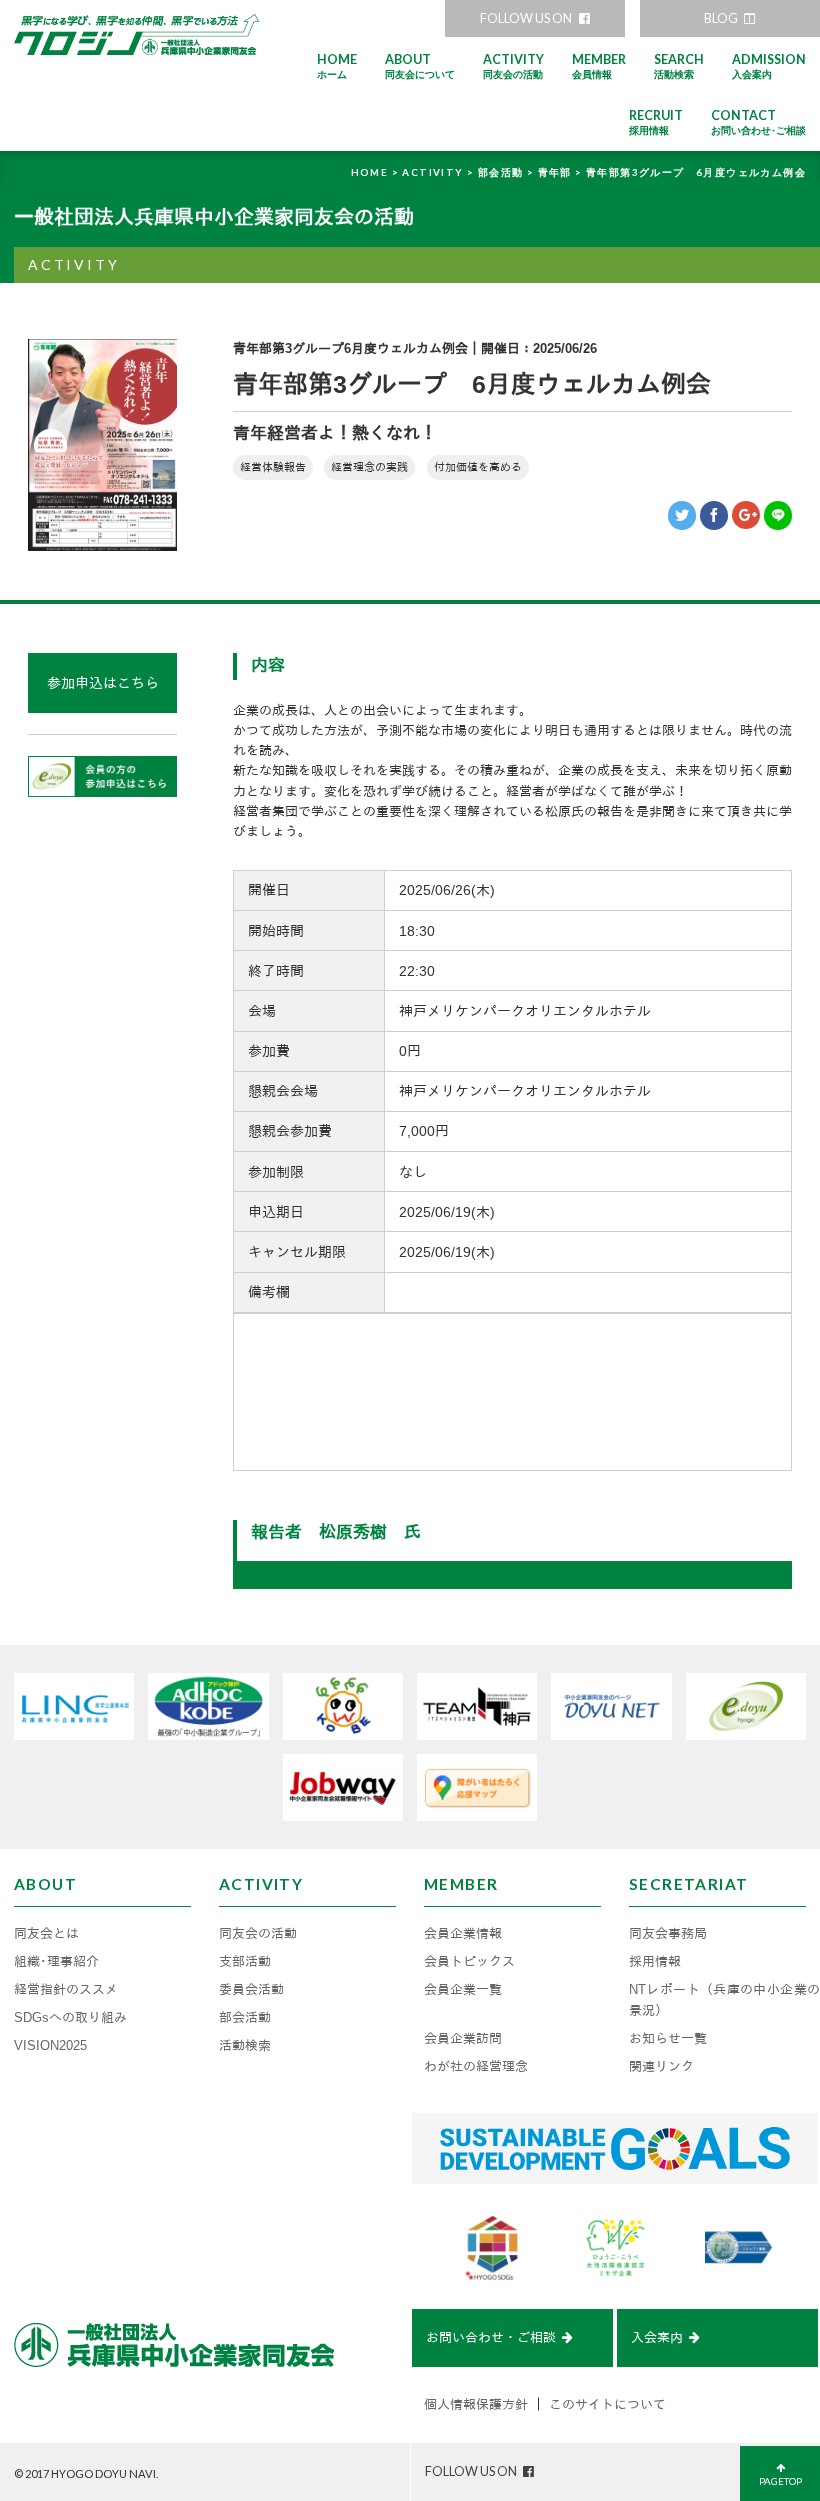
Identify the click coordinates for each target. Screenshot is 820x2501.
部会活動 (245, 2018)
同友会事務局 (668, 1934)
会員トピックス (469, 1962)
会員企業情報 (463, 1934)
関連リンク (661, 2067)
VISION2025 (50, 2046)
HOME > (377, 172)
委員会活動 (251, 1990)
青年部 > (562, 172)
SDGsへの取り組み (70, 2018)
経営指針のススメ (66, 1990)
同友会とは (46, 1934)
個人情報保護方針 (476, 2405)
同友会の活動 (258, 1934)
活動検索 (245, 2046)
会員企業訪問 (463, 2039)
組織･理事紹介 (56, 1962)
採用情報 (655, 1962)
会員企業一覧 (463, 1990)
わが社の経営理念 (476, 2067)
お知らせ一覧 (668, 2039)
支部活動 (245, 1962)
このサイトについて (607, 2405)
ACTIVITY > (439, 172)
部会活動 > (508, 172)
